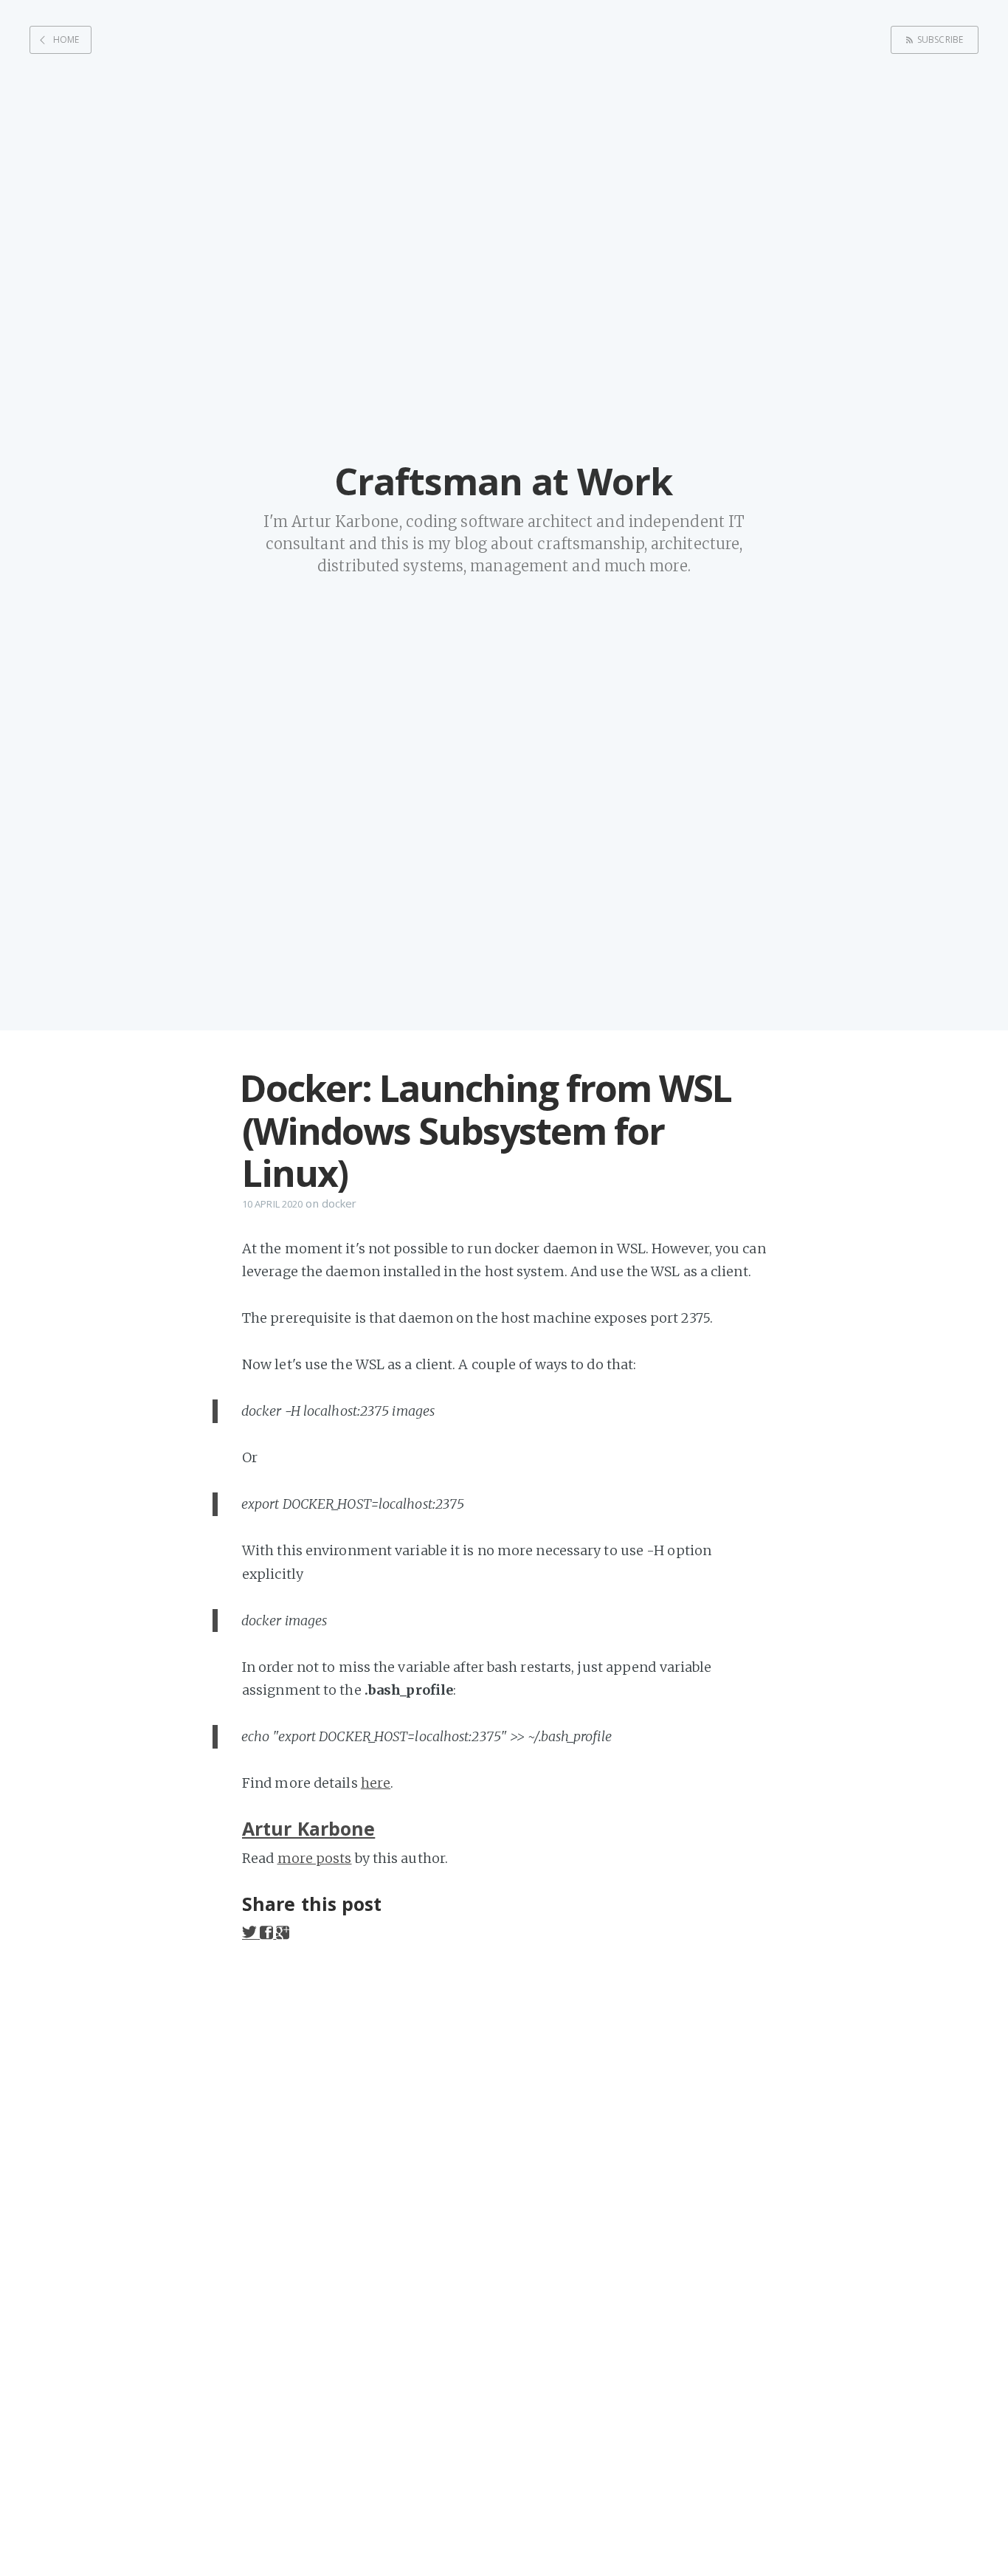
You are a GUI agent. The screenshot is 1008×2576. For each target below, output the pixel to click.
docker (339, 1203)
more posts (315, 1858)
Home (66, 39)
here (376, 1783)
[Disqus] (504, 2153)
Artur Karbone (308, 1828)
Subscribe (940, 39)
